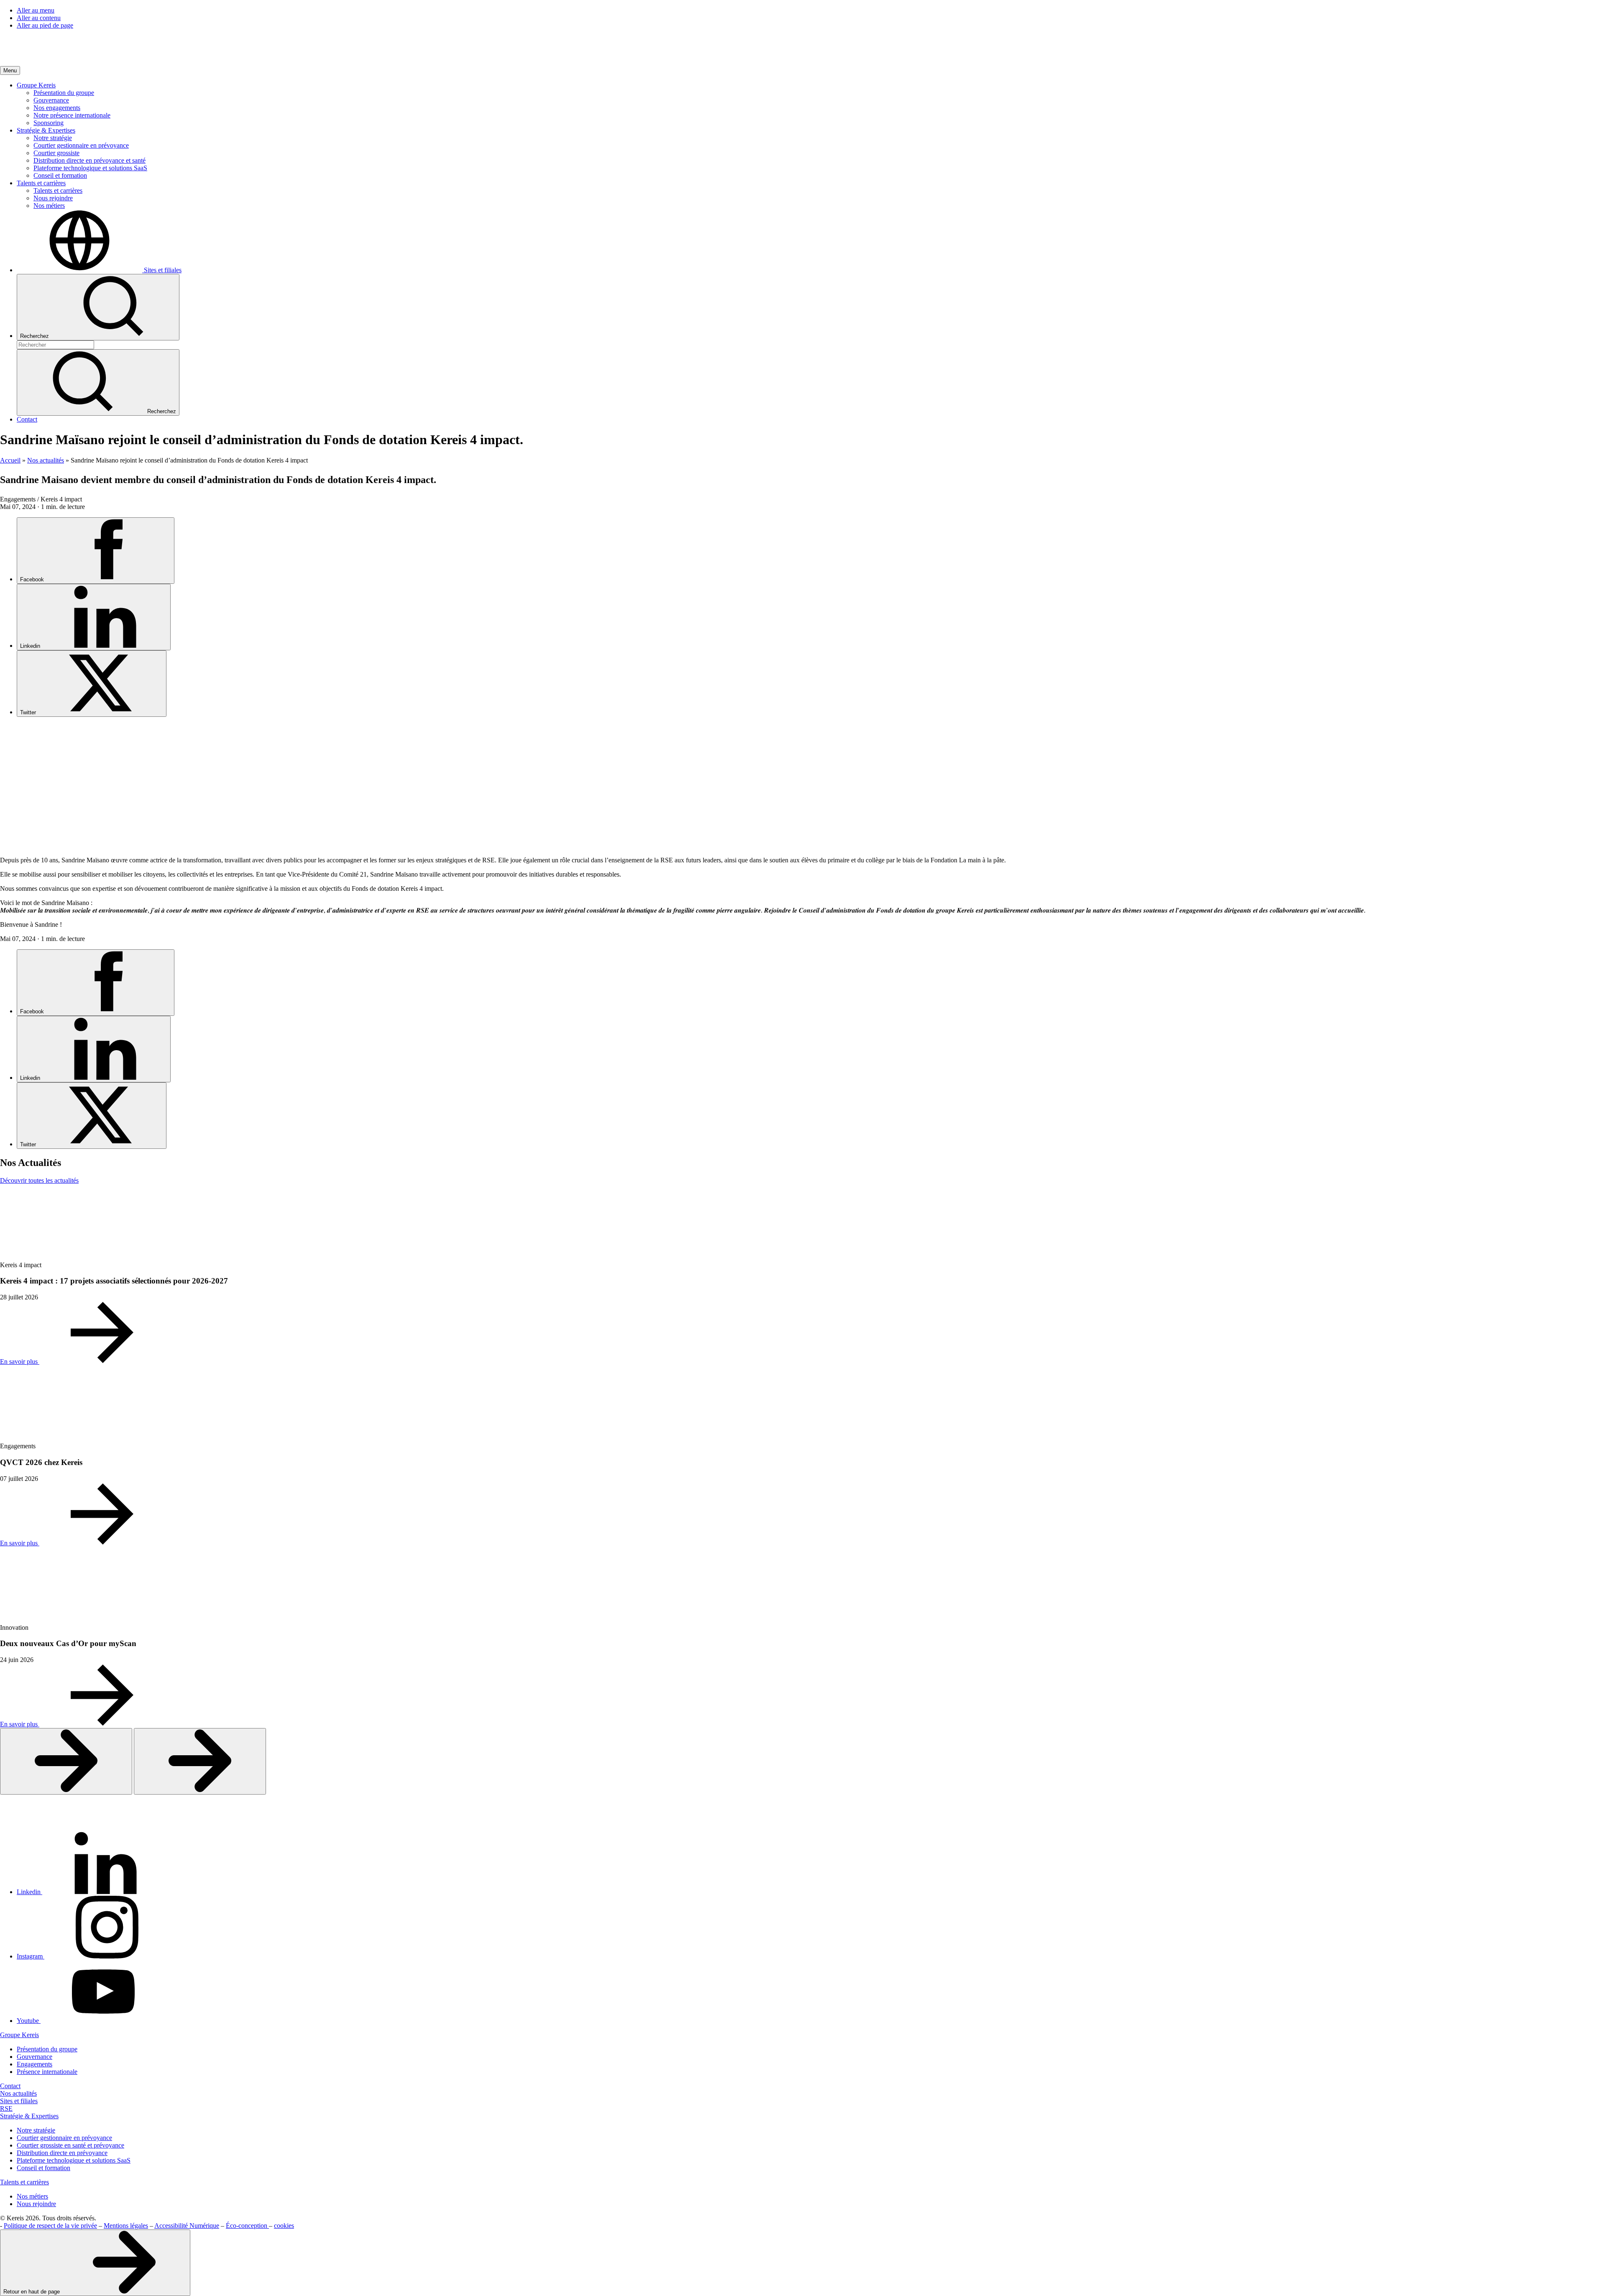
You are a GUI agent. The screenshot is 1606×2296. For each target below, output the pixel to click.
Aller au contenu (39, 18)
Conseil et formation (43, 2168)
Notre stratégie (36, 2130)
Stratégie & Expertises (29, 2116)
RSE (6, 2108)
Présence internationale (47, 2072)
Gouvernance (35, 2057)
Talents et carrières (24, 2182)
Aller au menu (36, 10)
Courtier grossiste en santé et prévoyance (70, 2145)
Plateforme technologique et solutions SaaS (74, 2160)
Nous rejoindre (36, 2204)
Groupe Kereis (19, 2035)
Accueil (10, 460)
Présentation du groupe (47, 2049)
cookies (284, 2226)
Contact (10, 2086)
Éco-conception (247, 2226)
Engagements (35, 2064)
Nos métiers (32, 2196)
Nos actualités (46, 460)
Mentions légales (126, 2226)
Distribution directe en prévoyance (62, 2153)
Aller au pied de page (45, 25)
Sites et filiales (19, 2101)
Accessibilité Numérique (187, 2226)
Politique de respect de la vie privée (50, 2226)
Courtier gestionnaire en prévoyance (64, 2138)
